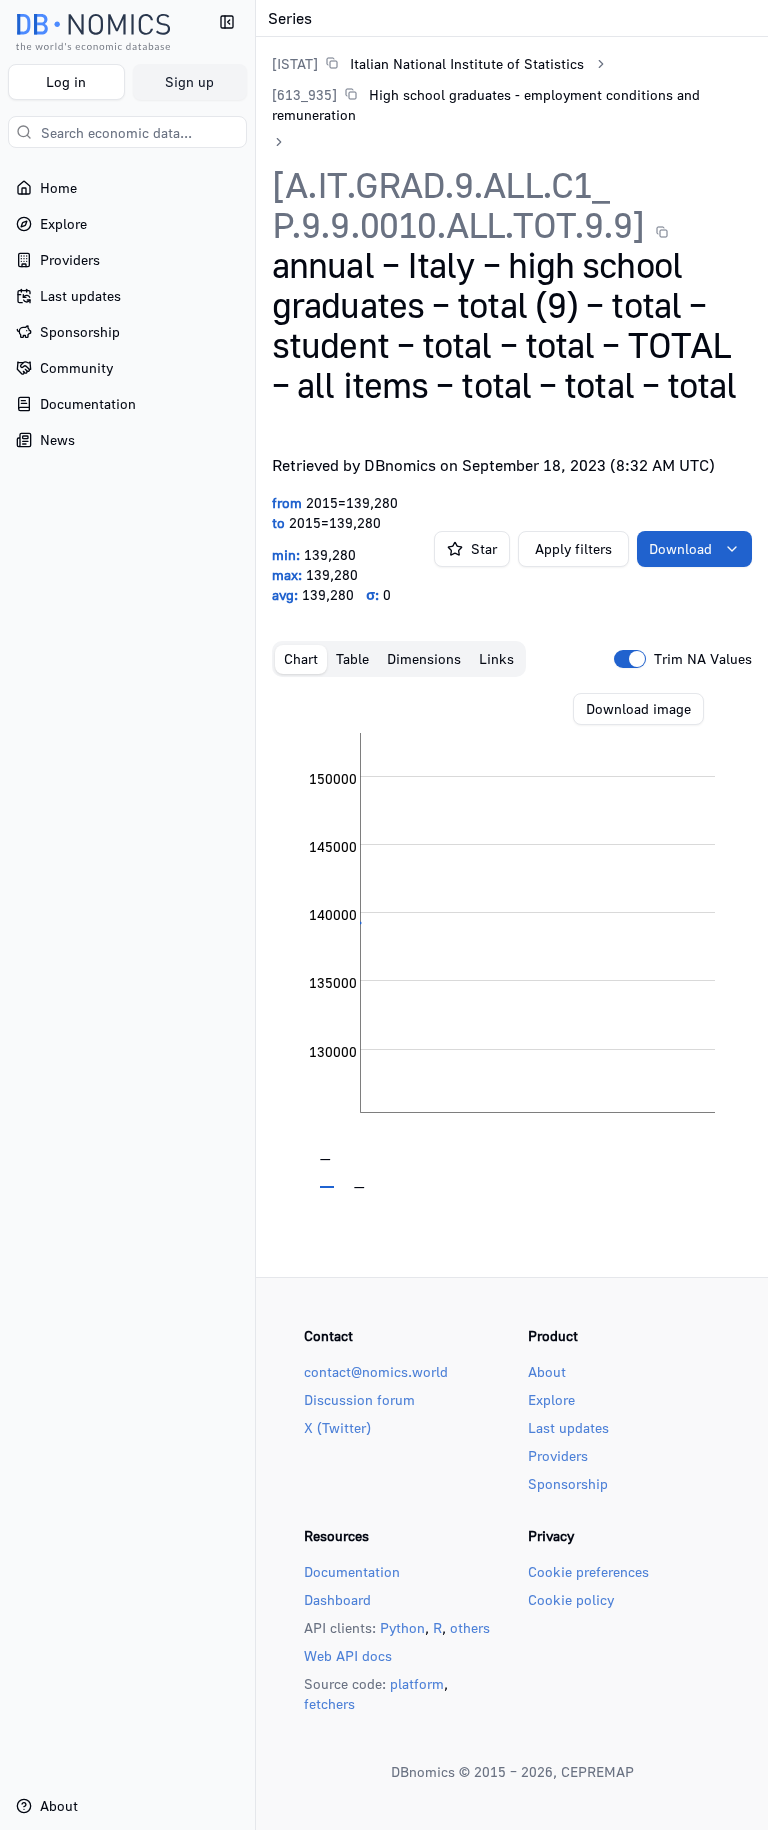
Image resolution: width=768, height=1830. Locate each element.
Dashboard (337, 1599)
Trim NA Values (703, 659)
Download (680, 548)
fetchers (329, 1703)
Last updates (568, 1427)
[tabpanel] (512, 941)
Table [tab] (352, 658)
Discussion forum (359, 1399)
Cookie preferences (588, 1571)
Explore (551, 1399)
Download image (638, 708)
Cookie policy (571, 1599)
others (470, 1627)
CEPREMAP (597, 1771)
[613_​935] (304, 94)
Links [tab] (496, 658)
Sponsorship (568, 1483)
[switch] (630, 659)
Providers (558, 1455)
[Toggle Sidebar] (255, 915)
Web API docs (348, 1655)
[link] (428, 63)
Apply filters (573, 548)
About (547, 1371)
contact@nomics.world (376, 1371)
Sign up (189, 81)
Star (484, 548)
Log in (66, 81)
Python (402, 1627)
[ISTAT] (295, 63)
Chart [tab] (301, 658)
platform (417, 1683)
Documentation (352, 1571)
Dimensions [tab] (424, 658)
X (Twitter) (337, 1427)
